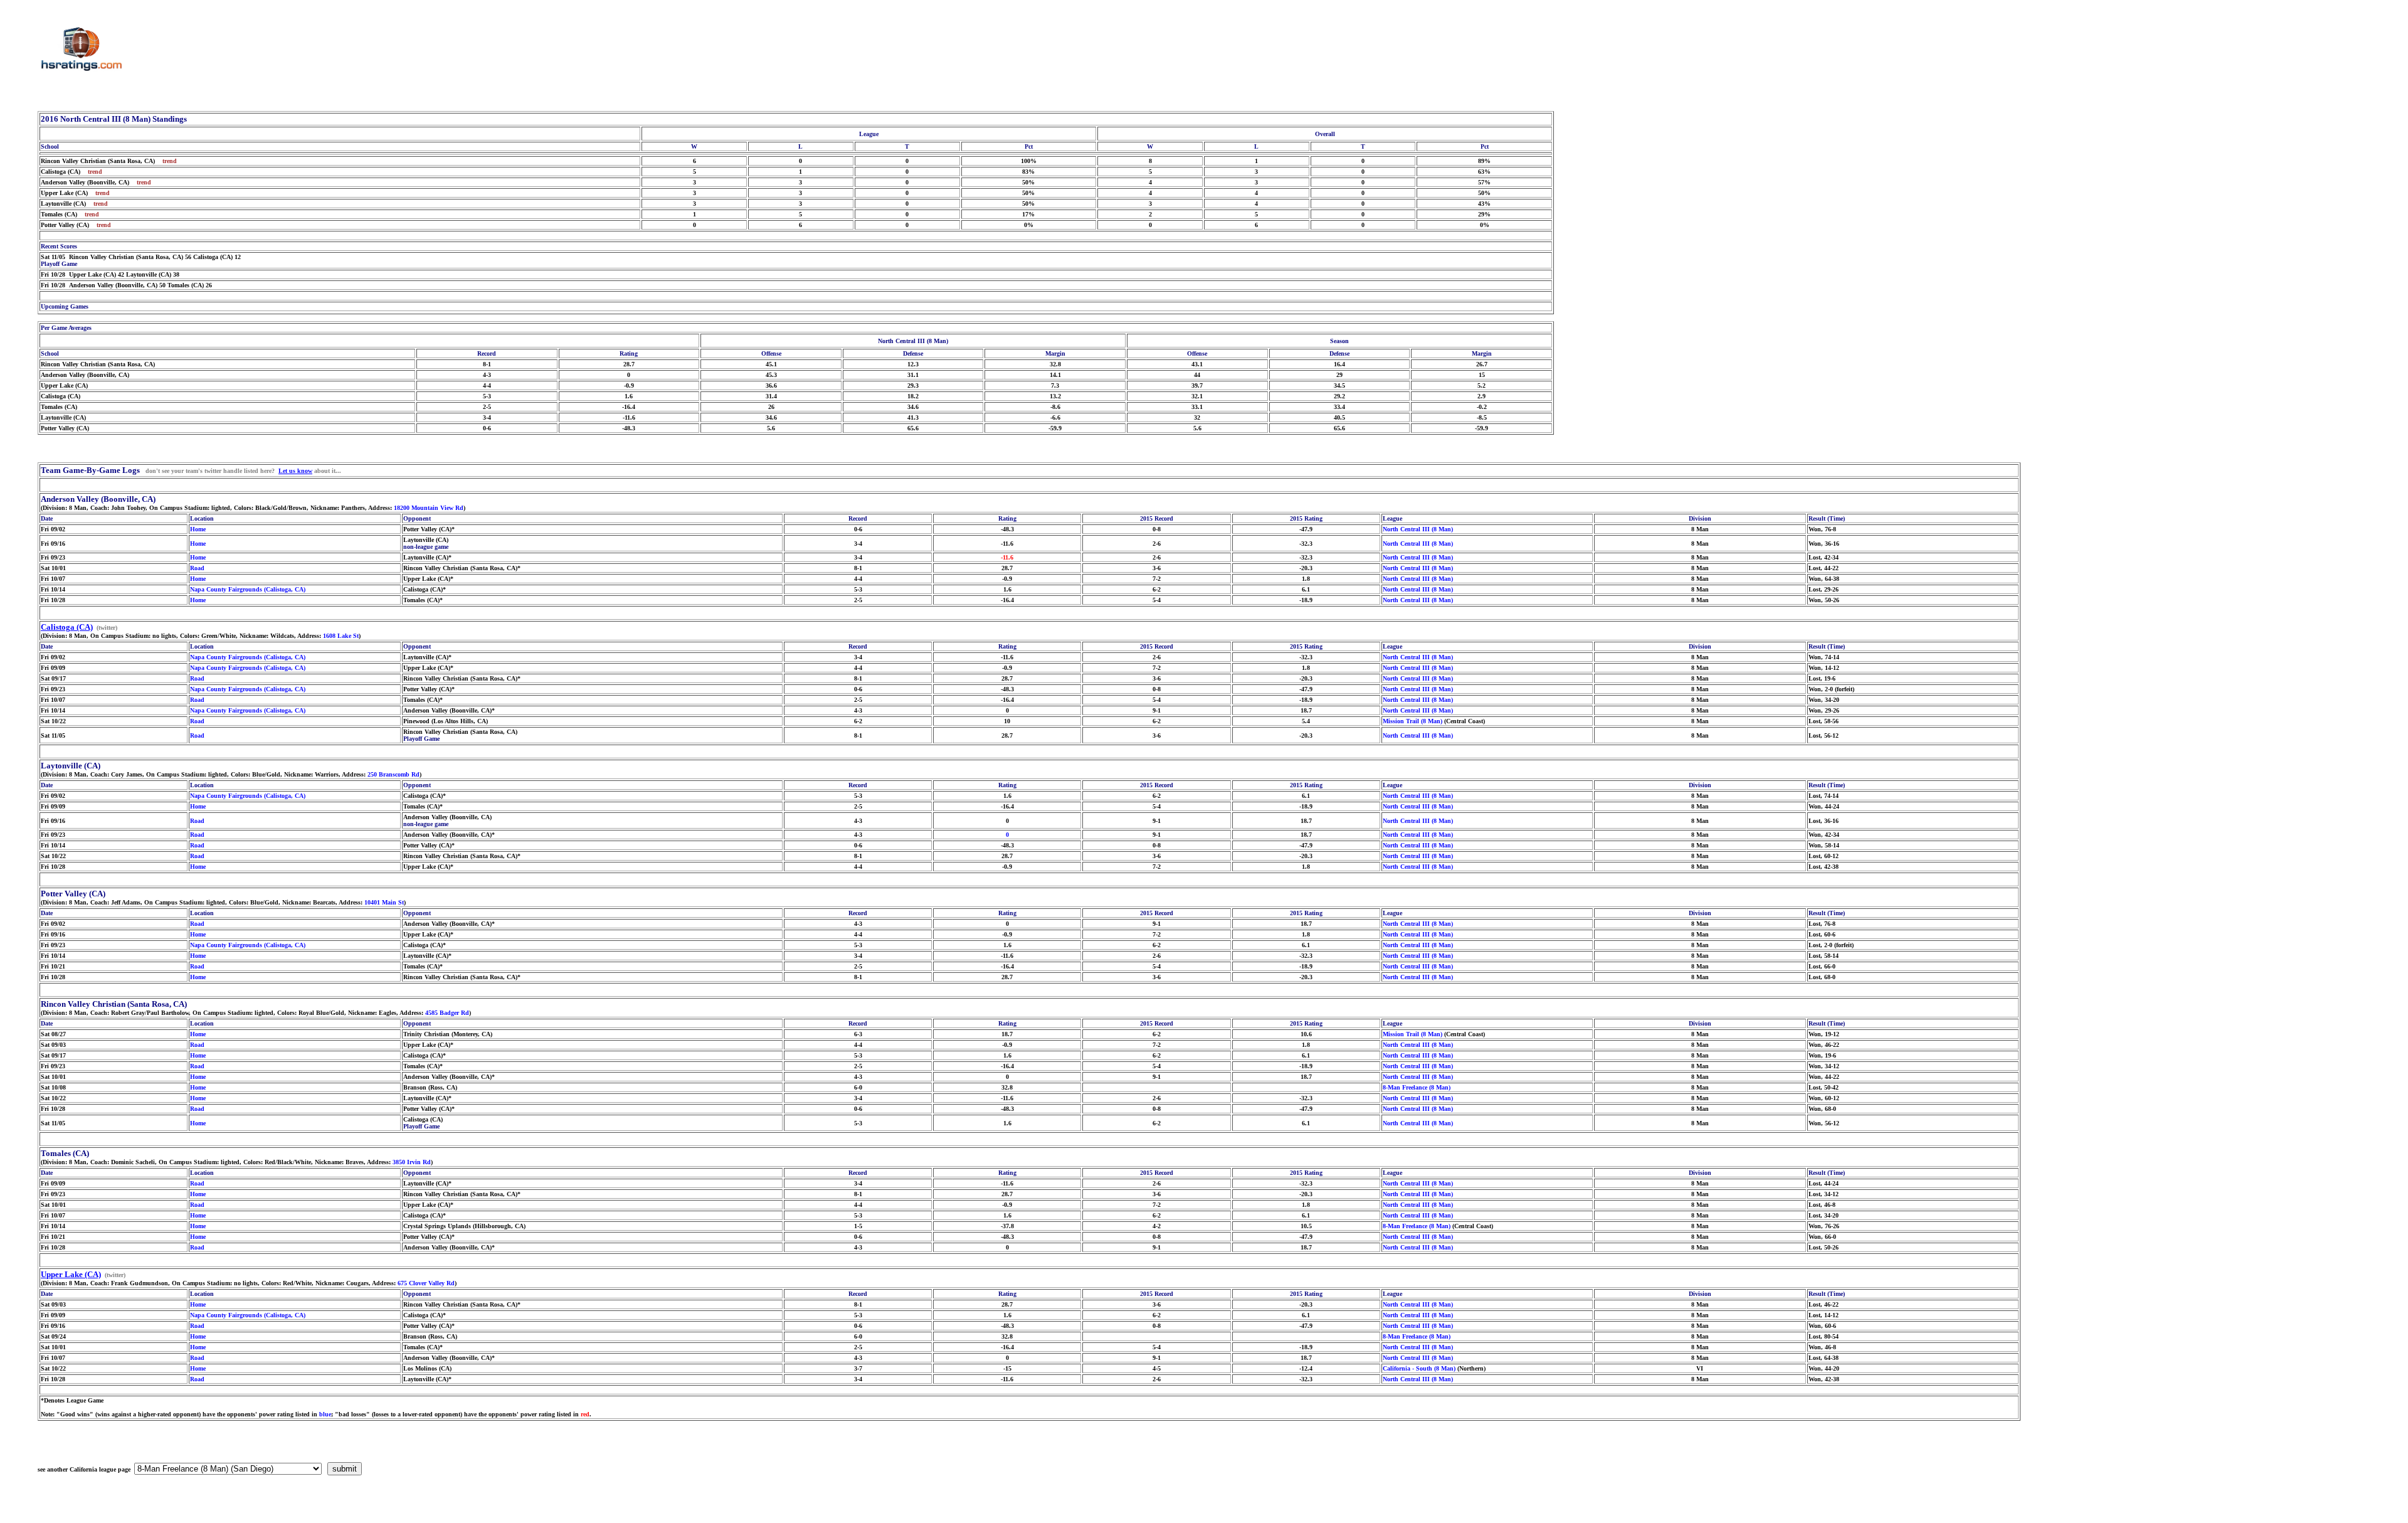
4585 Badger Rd (447, 1013)
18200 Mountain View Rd (429, 508)
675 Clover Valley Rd (426, 1283)
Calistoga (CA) (67, 627)
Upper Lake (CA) (71, 1274)
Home (198, 529)
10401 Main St (384, 902)
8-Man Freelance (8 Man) (1417, 1087)
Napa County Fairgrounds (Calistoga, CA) (248, 589)
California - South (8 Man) (1419, 1368)
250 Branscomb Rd (393, 774)
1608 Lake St (341, 636)
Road (197, 568)
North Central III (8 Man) (1418, 529)
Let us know (295, 471)
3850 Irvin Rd (412, 1162)
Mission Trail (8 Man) (1413, 721)
